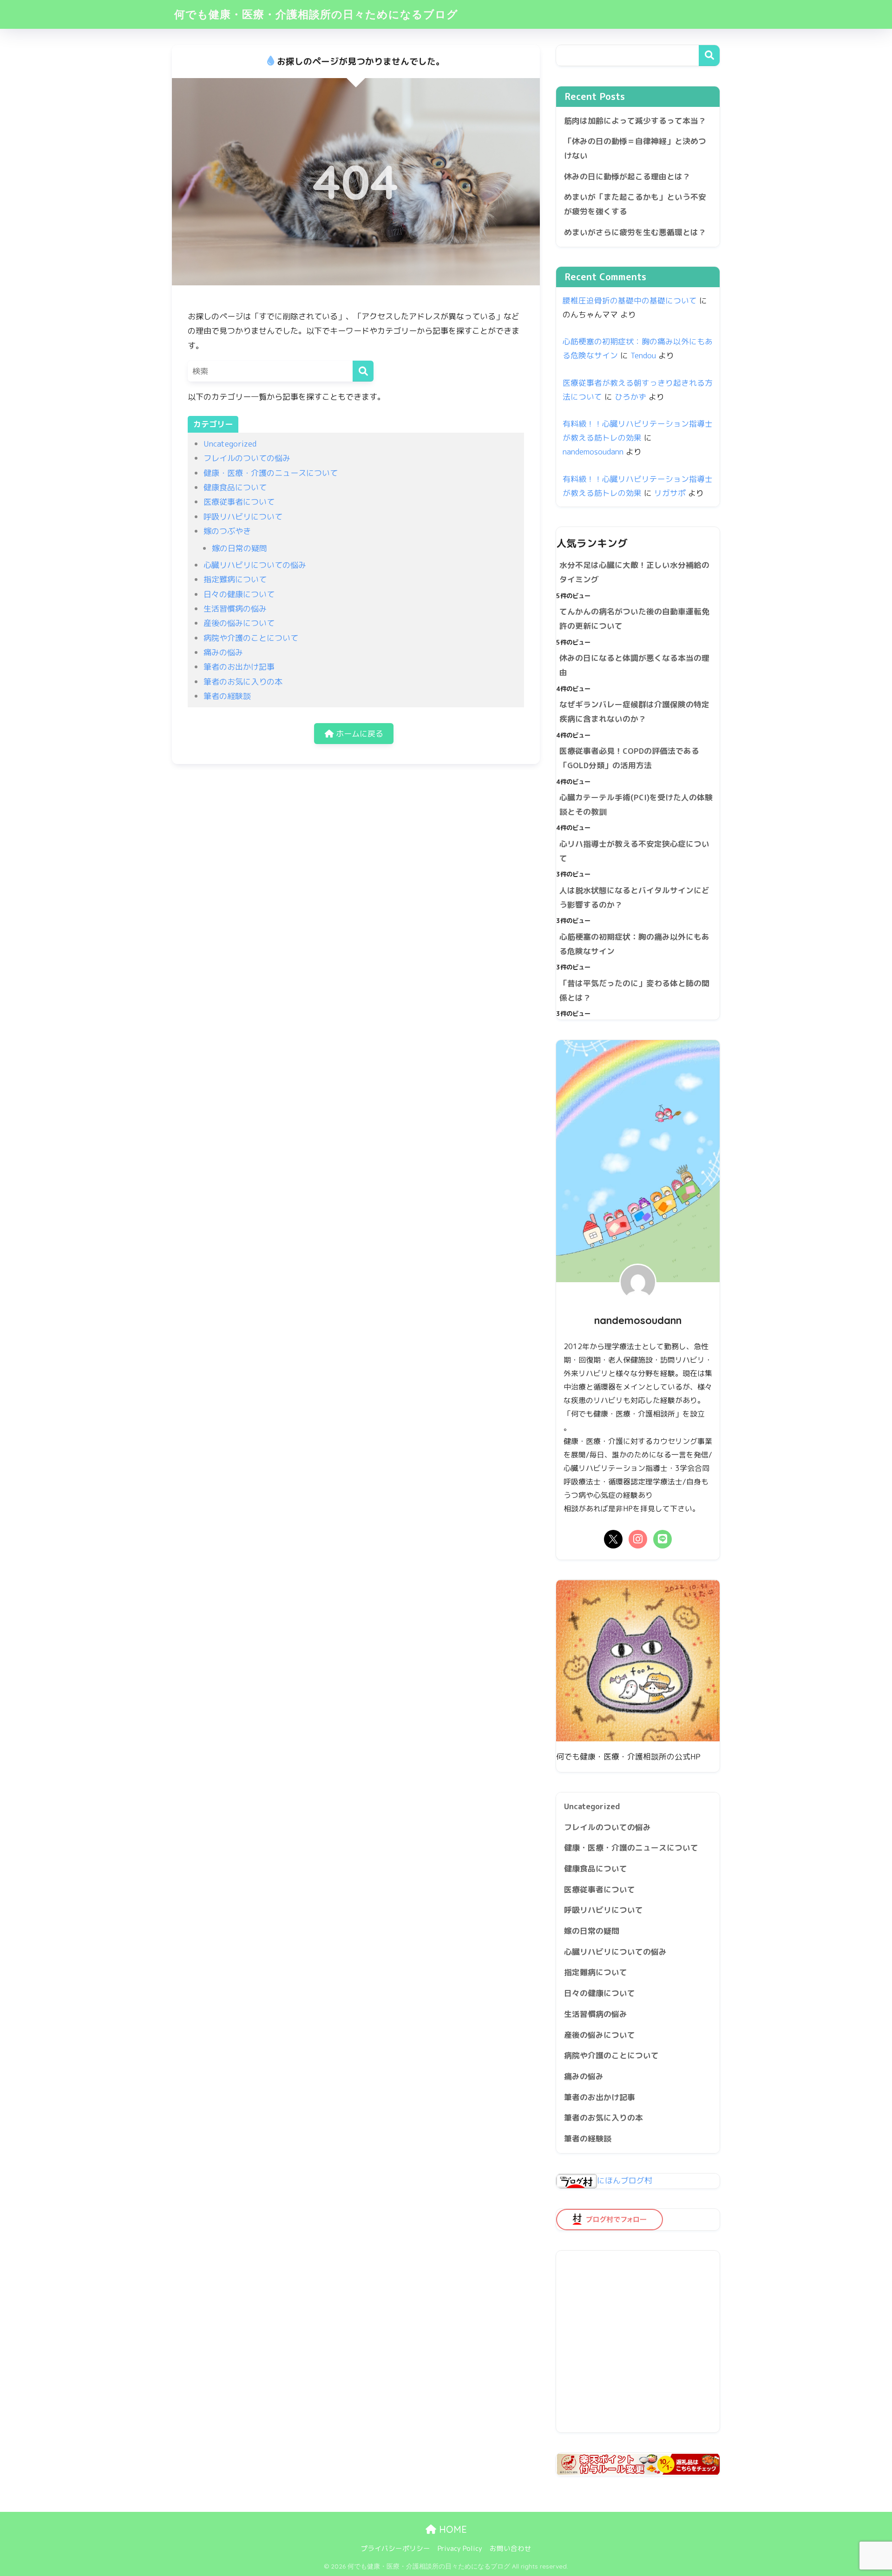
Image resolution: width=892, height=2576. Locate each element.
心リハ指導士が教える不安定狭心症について (634, 851)
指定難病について (235, 579)
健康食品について (235, 487)
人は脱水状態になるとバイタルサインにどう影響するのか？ (634, 897)
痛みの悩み (223, 652)
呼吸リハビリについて (243, 517)
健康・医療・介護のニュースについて (271, 473)
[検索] (363, 371)
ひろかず (630, 397)
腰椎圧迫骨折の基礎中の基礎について (630, 300)
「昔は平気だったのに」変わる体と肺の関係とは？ (634, 990)
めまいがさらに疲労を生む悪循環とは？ (635, 232)
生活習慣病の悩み (235, 609)
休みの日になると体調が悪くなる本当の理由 (634, 665)
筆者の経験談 (227, 696)
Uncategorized (230, 444)
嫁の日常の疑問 (239, 548)
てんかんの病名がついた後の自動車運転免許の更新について (634, 619)
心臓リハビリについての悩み (255, 565)
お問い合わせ (511, 2548)
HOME (452, 2529)
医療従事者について (239, 502)
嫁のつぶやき (227, 531)
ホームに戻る (358, 734)
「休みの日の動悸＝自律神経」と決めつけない (635, 148)
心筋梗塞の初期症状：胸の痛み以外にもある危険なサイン (634, 944)
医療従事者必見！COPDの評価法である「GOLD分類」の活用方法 (629, 758)
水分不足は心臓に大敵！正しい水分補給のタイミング (634, 572)
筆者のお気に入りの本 (243, 682)
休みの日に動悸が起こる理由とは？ (627, 176)
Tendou (643, 355)
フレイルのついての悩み (247, 458)
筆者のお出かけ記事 (239, 667)
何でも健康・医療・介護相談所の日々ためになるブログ (316, 14)
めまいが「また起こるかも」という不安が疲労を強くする (635, 204)
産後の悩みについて (239, 623)
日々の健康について (239, 594)
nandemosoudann (593, 451)
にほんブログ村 (625, 2180)
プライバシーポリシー (395, 2548)
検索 (709, 56)
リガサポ (670, 493)
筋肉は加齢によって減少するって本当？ (635, 121)
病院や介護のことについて (251, 638)
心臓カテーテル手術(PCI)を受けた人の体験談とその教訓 (636, 804)
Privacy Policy (460, 2548)
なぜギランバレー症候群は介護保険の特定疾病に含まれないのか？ (634, 712)
